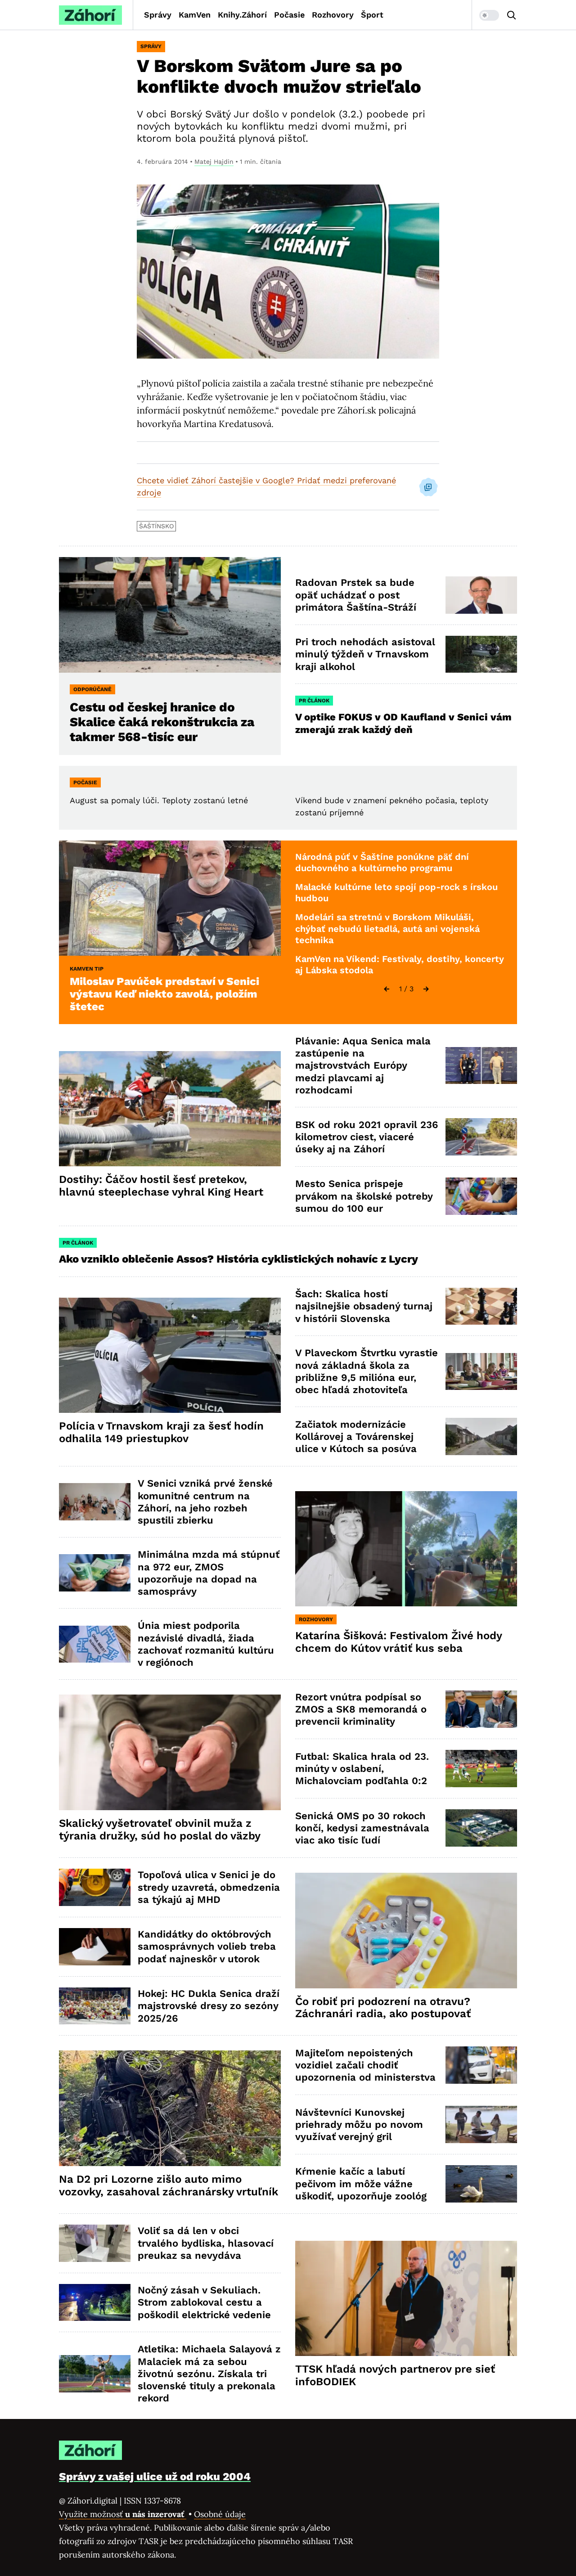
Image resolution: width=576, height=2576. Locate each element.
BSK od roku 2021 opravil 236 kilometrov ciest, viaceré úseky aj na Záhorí (367, 1137)
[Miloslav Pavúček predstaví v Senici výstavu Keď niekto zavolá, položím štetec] (170, 898)
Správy (158, 15)
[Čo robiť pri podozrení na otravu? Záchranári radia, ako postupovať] (406, 1931)
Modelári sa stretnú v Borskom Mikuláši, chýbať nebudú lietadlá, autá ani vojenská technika (387, 928)
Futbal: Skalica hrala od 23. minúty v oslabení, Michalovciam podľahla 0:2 (362, 1769)
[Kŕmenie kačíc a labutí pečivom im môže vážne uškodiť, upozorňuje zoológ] (481, 2184)
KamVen (195, 15)
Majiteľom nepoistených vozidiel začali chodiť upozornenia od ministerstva (365, 2065)
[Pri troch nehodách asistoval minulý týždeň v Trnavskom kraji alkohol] (481, 654)
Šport (372, 15)
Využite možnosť (123, 2514)
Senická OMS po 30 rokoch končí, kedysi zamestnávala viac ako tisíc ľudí (362, 1828)
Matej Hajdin (214, 162)
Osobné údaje (220, 2514)
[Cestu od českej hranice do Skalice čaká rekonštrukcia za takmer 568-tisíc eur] (170, 615)
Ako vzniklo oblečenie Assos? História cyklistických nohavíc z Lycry (238, 1259)
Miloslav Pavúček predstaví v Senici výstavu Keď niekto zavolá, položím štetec (164, 994)
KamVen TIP (87, 969)
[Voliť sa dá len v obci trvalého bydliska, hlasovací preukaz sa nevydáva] (95, 2243)
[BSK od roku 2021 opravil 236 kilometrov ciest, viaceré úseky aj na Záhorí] (481, 1137)
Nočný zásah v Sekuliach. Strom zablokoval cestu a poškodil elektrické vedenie (204, 2302)
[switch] (489, 15)
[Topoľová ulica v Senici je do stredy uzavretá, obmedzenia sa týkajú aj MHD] (95, 1887)
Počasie (289, 15)
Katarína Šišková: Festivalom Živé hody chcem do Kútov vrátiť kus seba (399, 1642)
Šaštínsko (156, 526)
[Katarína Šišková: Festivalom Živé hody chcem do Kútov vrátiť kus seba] (406, 1549)
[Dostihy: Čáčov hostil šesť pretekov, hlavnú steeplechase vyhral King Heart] (170, 1109)
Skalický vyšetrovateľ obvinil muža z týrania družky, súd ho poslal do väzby (160, 1830)
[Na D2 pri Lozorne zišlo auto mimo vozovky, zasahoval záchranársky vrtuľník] (170, 2108)
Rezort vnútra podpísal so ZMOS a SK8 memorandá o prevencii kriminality (361, 1709)
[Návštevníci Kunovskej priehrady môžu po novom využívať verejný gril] (481, 2124)
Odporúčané (92, 689)
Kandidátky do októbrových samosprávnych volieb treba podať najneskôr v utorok (207, 1947)
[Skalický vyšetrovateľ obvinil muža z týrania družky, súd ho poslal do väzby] (170, 1752)
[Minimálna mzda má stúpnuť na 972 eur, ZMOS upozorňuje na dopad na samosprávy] (95, 1573)
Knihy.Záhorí (242, 15)
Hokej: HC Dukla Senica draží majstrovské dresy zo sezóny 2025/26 (209, 2006)
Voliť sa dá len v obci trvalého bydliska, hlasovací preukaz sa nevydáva (206, 2243)
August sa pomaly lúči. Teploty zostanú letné (159, 800)
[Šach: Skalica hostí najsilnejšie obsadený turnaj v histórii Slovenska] (481, 1306)
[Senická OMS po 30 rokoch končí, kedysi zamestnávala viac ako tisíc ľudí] (481, 1828)
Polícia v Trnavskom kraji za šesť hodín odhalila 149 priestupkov (161, 1432)
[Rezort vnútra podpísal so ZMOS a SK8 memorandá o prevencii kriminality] (481, 1709)
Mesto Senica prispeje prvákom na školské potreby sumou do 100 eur (364, 1196)
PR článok (314, 701)
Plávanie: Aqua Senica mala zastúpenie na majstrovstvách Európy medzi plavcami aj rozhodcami (363, 1065)
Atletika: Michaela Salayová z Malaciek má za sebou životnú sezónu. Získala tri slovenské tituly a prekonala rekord (209, 2374)
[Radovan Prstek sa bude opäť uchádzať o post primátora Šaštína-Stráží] (481, 595)
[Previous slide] (387, 989)
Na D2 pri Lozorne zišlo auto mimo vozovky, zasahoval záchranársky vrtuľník (169, 2185)
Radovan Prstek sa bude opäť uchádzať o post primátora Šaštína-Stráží (356, 595)
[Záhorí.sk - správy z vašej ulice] (90, 15)
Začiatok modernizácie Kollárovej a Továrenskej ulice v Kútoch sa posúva (356, 1437)
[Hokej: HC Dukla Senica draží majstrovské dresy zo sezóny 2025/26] (95, 2006)
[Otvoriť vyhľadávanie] (512, 15)
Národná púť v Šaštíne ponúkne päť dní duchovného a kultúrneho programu (382, 863)
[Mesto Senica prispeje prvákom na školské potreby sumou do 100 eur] (481, 1196)
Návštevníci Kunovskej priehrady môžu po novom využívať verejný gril (359, 2125)
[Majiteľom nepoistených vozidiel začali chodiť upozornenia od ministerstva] (481, 2065)
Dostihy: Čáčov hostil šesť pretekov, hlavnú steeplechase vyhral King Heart (161, 1186)
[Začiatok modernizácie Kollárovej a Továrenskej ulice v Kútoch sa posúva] (481, 1436)
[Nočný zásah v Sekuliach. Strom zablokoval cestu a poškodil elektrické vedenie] (95, 2303)
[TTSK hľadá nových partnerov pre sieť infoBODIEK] (406, 2299)
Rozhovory (333, 15)
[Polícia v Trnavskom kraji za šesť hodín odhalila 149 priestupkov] (170, 1355)
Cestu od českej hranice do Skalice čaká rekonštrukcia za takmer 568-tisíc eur (162, 722)
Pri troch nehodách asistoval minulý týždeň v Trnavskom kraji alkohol (365, 654)
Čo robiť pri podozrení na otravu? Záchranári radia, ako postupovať (383, 2008)
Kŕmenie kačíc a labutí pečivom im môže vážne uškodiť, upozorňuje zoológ (361, 2184)
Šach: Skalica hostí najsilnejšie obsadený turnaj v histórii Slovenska (364, 1306)
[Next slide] (426, 989)
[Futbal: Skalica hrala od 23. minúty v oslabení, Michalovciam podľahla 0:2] (481, 1769)
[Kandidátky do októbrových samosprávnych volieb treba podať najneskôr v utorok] (95, 1947)
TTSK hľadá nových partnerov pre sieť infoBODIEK (395, 2375)
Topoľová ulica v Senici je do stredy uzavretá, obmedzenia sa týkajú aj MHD (209, 1887)
